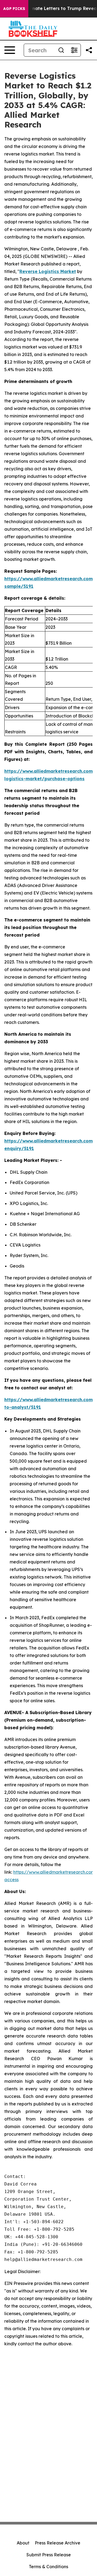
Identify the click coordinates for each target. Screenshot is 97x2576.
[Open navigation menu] (10, 50)
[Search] (61, 50)
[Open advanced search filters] (74, 50)
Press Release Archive (58, 2543)
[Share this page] (89, 50)
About (23, 2543)
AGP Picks (14, 9)
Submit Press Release (49, 2555)
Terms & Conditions (48, 2567)
